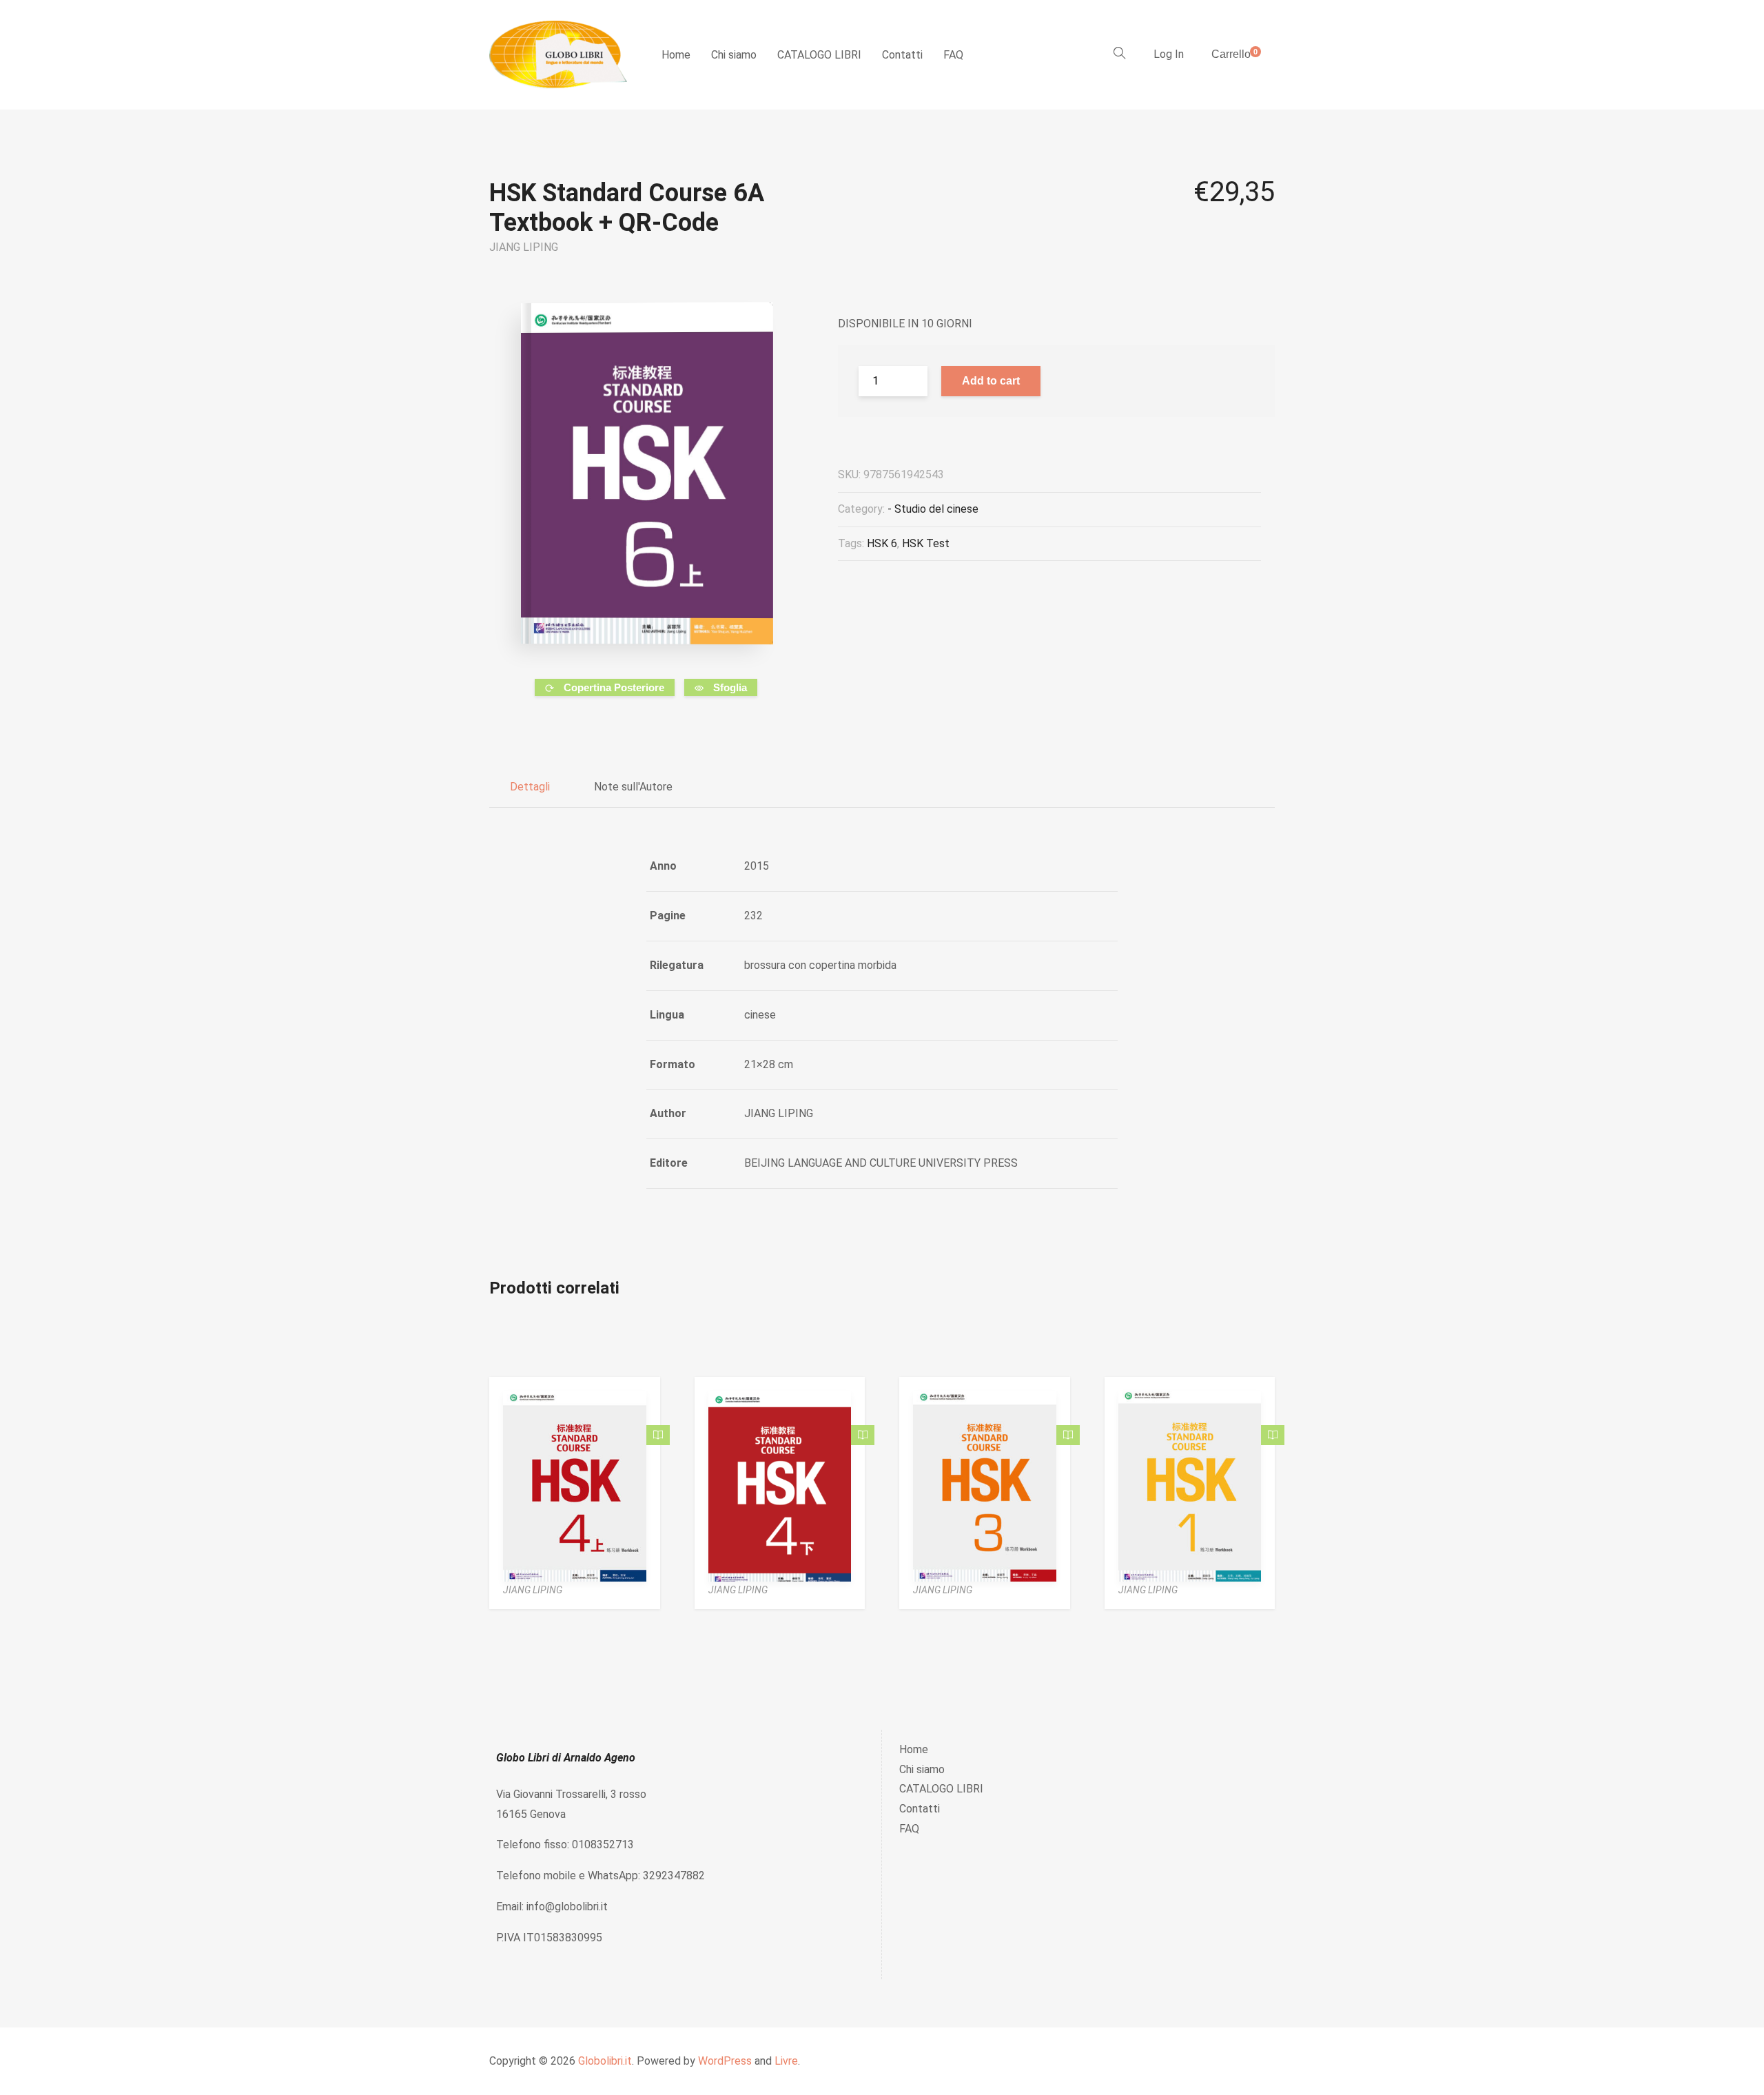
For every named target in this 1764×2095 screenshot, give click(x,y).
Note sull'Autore (633, 787)
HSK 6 (882, 543)
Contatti (902, 55)
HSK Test (926, 543)
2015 (757, 866)
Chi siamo (734, 55)
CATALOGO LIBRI (819, 55)
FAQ (953, 55)
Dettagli (530, 787)
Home (676, 55)
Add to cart (991, 381)
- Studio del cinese (933, 509)
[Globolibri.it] (558, 55)
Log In (1169, 54)
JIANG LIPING (524, 247)
